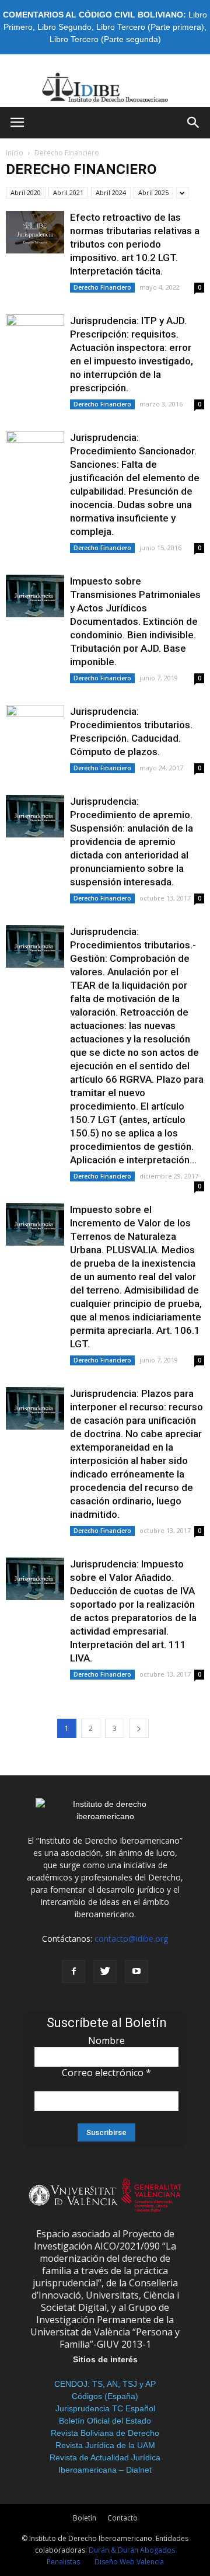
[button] (194, 123)
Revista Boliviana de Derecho (105, 2433)
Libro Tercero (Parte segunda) (105, 39)
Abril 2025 (153, 192)
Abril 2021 (68, 192)
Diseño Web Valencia (129, 2562)
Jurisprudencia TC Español (105, 2408)
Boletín (85, 2518)
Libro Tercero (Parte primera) (150, 27)
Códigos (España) (105, 2396)
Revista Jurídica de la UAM (105, 2445)
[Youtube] (136, 1972)
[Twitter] (105, 1972)
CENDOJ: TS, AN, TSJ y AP (105, 2384)
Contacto (123, 2518)
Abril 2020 (26, 192)
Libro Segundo (64, 27)
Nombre (106, 2040)
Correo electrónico (106, 2073)
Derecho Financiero (102, 287)
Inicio (15, 153)
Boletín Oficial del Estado (105, 2421)
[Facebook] (73, 1972)
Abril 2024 (111, 192)
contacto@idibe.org (131, 1939)
